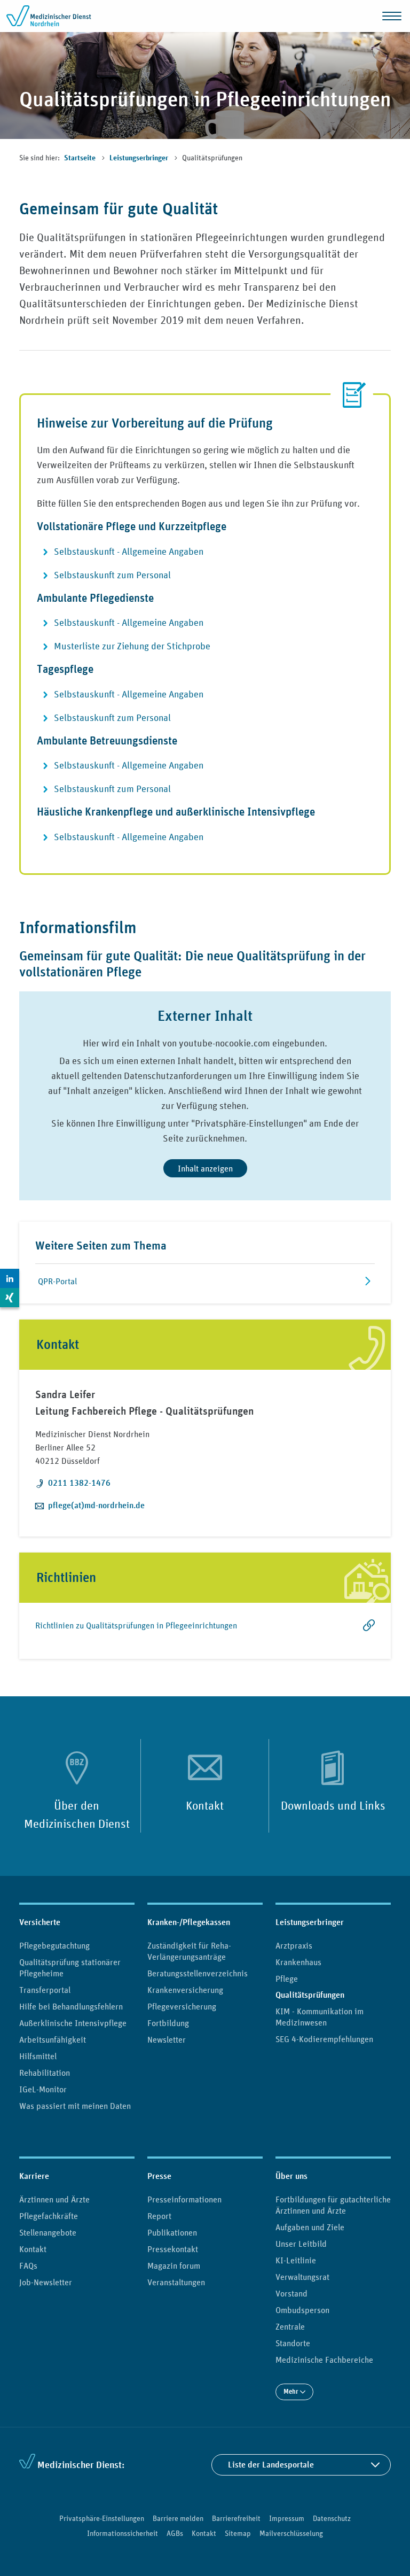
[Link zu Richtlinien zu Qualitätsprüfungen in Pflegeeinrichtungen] (352, 1631)
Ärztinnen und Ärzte (54, 2199)
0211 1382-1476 (79, 1483)
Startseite (81, 158)
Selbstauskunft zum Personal (112, 575)
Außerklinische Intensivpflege (73, 2023)
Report (159, 2216)
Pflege (287, 1978)
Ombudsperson (302, 2310)
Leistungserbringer (140, 158)
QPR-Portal (57, 1281)
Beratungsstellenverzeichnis (198, 1973)
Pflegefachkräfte (49, 2216)
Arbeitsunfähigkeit (53, 2039)
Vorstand (291, 2293)
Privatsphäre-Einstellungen (102, 2518)
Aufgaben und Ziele (310, 2227)
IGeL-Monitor (43, 2089)
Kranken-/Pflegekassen (189, 1922)
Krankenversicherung (185, 1990)
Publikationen (172, 2232)
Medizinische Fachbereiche (324, 2360)
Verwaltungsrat (302, 2277)
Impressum (287, 2518)
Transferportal (45, 1990)
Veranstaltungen (176, 2282)
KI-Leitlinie (296, 2260)
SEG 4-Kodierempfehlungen (324, 2039)
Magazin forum (174, 2265)
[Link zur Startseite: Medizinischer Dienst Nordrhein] (49, 16)
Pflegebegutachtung (54, 1945)
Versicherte (40, 1922)
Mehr (292, 2391)
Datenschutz (332, 2518)
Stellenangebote (48, 2232)
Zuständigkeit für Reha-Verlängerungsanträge (189, 1951)
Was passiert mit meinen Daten (75, 2106)
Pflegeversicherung (182, 2006)
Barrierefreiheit (236, 2518)
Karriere (34, 2176)
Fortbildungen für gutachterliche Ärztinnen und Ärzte (333, 2205)
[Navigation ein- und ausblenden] (392, 16)
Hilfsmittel (38, 2056)
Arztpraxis (294, 1945)
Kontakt (205, 1805)
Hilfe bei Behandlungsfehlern (71, 2006)
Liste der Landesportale (271, 2465)
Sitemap (238, 2533)
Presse (159, 2176)
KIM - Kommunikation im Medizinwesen (320, 2017)
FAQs (28, 2265)
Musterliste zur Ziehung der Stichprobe (132, 646)
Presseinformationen (184, 2199)
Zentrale (290, 2326)
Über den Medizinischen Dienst (77, 1814)
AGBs (175, 2533)
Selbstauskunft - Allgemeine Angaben (129, 552)
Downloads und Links (333, 1805)
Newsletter (167, 2039)
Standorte (293, 2343)
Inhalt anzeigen (205, 1168)
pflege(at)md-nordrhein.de (96, 1505)
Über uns (291, 2176)
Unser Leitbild (301, 2244)
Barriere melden (178, 2518)
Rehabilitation (45, 2073)
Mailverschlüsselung (291, 2533)
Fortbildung (168, 2023)
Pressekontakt (173, 2249)
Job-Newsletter (46, 2282)
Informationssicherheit (123, 2533)
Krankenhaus (298, 1962)
